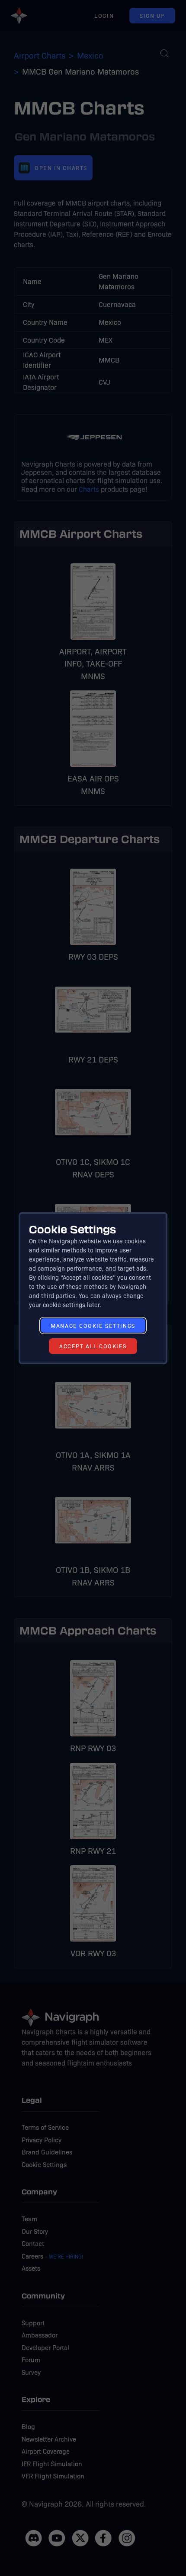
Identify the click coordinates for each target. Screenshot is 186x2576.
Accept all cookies (93, 1346)
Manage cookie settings (93, 1326)
